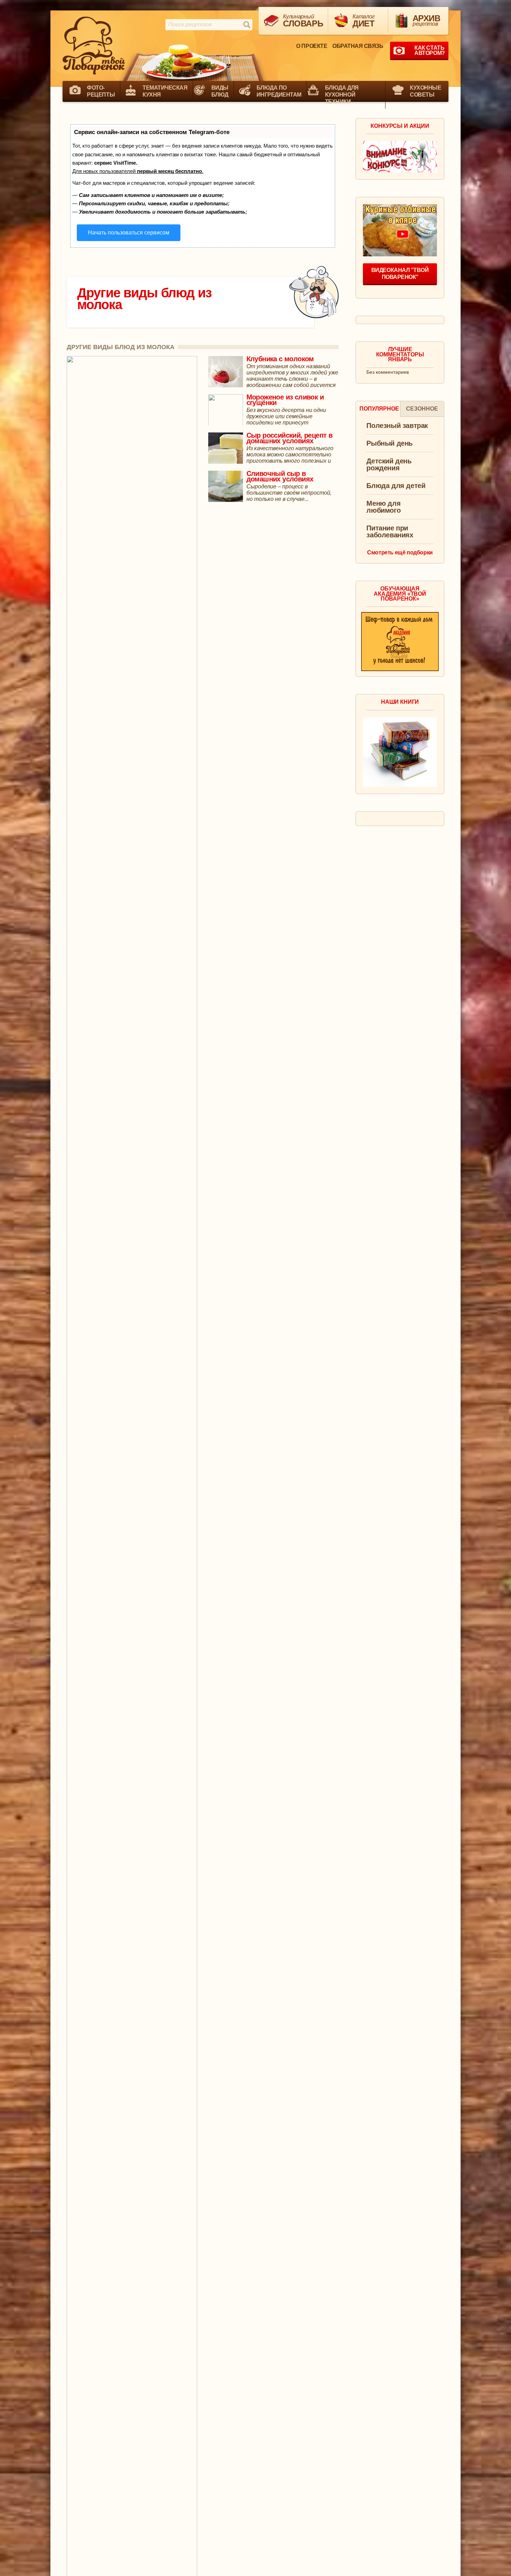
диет (364, 21)
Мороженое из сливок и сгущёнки (285, 400)
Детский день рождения (389, 465)
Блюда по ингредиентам (279, 91)
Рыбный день (390, 443)
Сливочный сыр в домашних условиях (280, 476)
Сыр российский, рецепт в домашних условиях (290, 438)
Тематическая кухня (165, 91)
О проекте (312, 46)
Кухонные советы (425, 91)
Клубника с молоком (280, 359)
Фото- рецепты (101, 91)
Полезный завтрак (397, 426)
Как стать (429, 50)
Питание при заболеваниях (390, 532)
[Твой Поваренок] (94, 46)
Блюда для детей (396, 486)
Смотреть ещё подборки (400, 552)
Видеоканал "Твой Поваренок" (400, 274)
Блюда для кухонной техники (342, 95)
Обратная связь (358, 46)
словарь (303, 21)
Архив (427, 20)
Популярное (379, 409)
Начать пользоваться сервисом (129, 233)
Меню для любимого (383, 507)
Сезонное (422, 409)
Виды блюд (220, 91)
